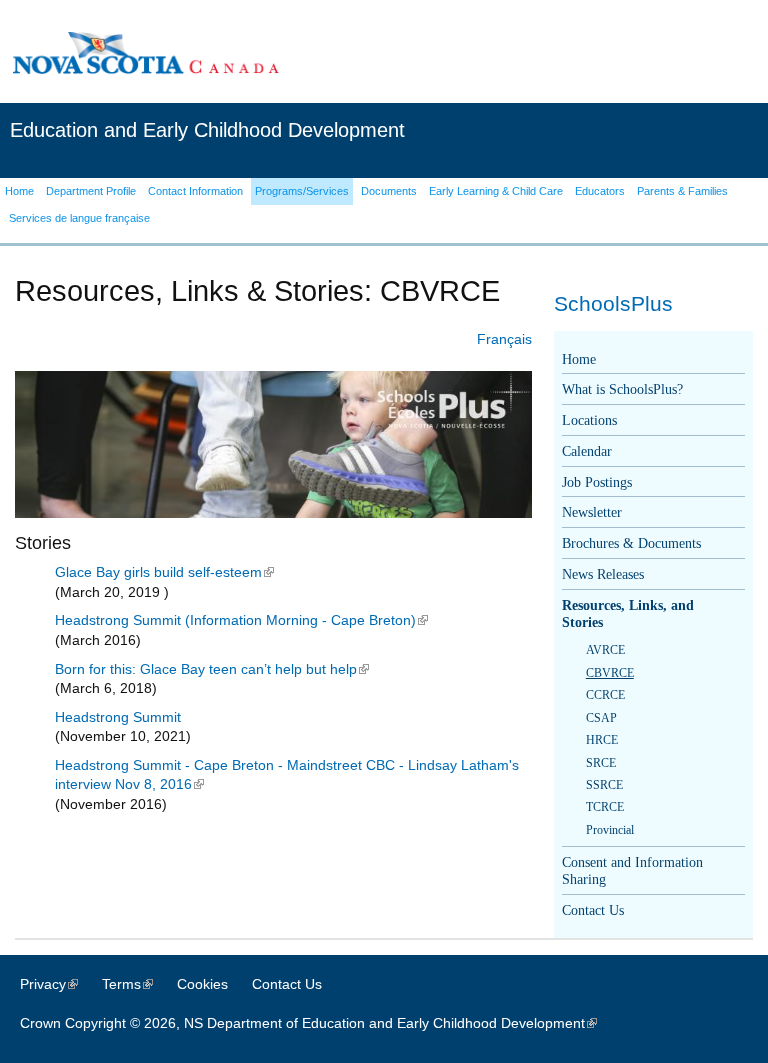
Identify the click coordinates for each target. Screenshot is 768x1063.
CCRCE (605, 695)
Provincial (610, 830)
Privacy (59, 984)
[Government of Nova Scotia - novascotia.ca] (145, 52)
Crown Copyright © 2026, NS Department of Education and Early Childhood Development (318, 1023)
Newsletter (592, 512)
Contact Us (593, 910)
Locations (589, 420)
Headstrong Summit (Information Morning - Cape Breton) (241, 620)
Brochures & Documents (631, 543)
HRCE (602, 740)
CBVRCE (610, 673)
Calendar (587, 451)
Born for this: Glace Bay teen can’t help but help (212, 669)
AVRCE (605, 650)
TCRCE (605, 807)
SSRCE (604, 785)
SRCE (601, 763)
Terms (137, 984)
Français (504, 339)
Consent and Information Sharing (632, 871)
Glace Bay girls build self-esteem (164, 572)
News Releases (603, 574)
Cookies (202, 984)
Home (579, 359)
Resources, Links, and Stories (628, 614)
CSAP (601, 718)
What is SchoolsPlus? (622, 389)
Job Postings (597, 482)
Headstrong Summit (118, 717)
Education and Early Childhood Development (207, 130)
